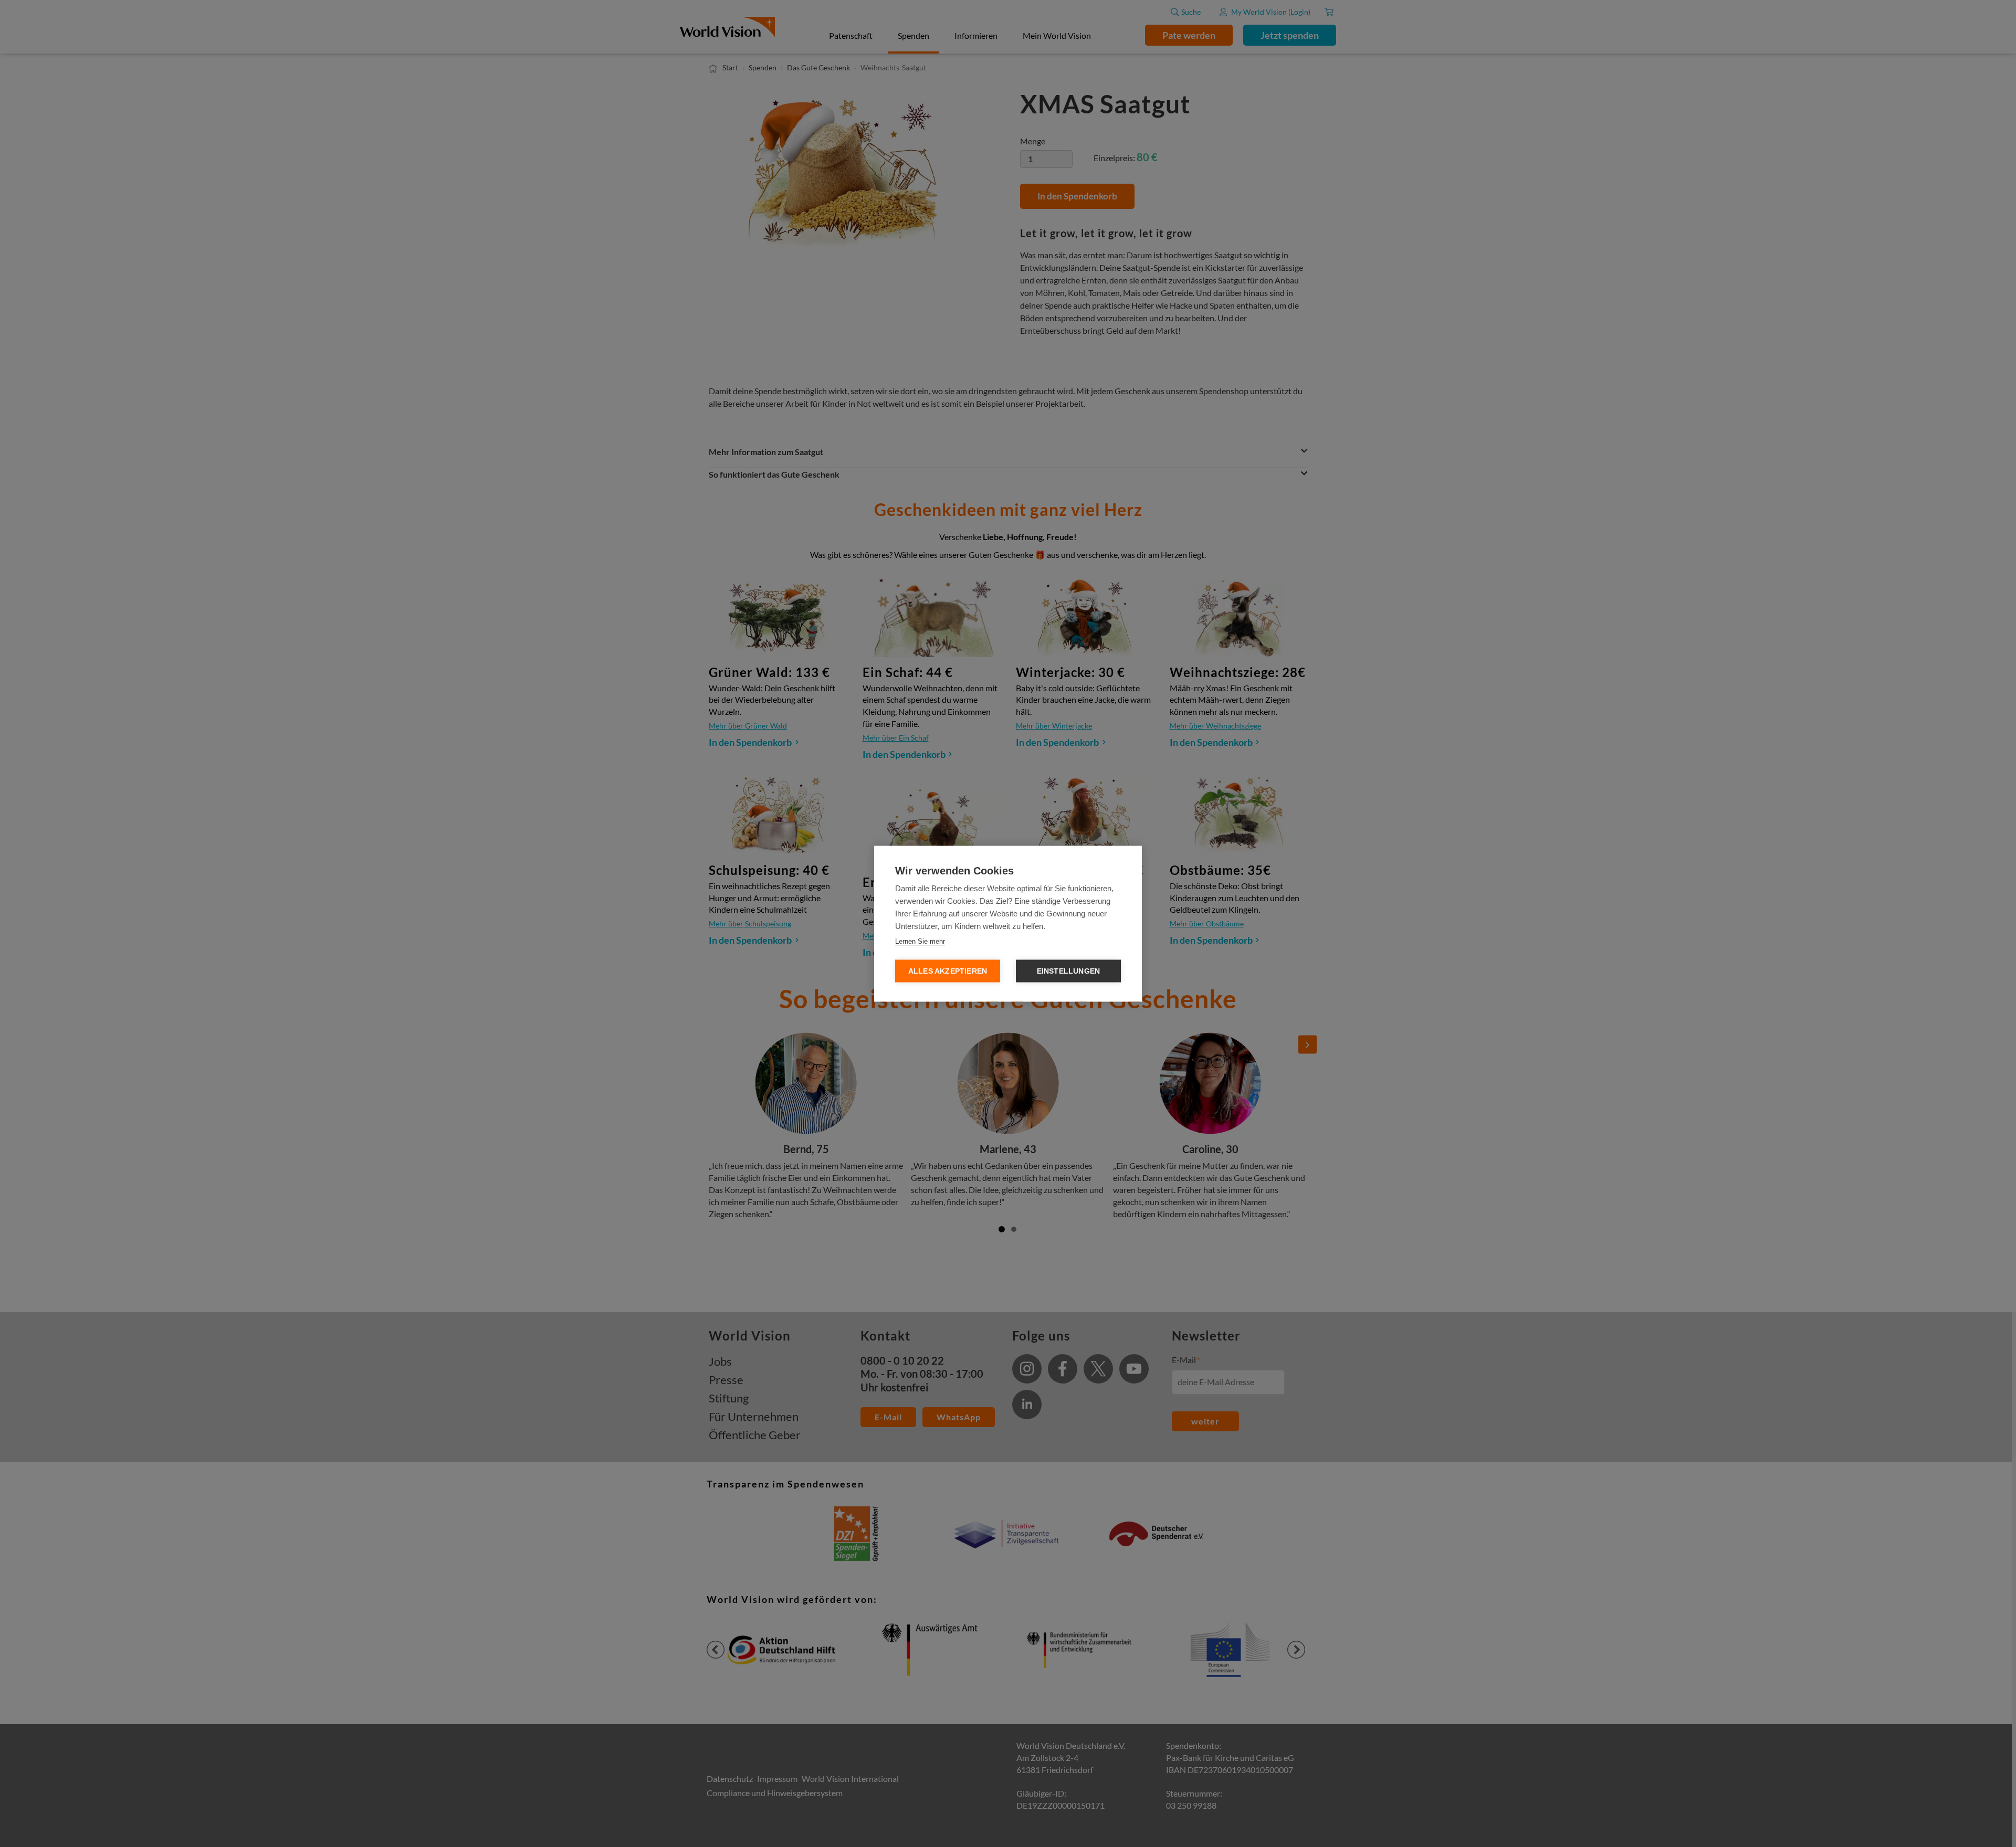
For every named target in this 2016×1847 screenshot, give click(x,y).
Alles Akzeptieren (948, 971)
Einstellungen (1069, 971)
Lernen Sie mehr (920, 941)
